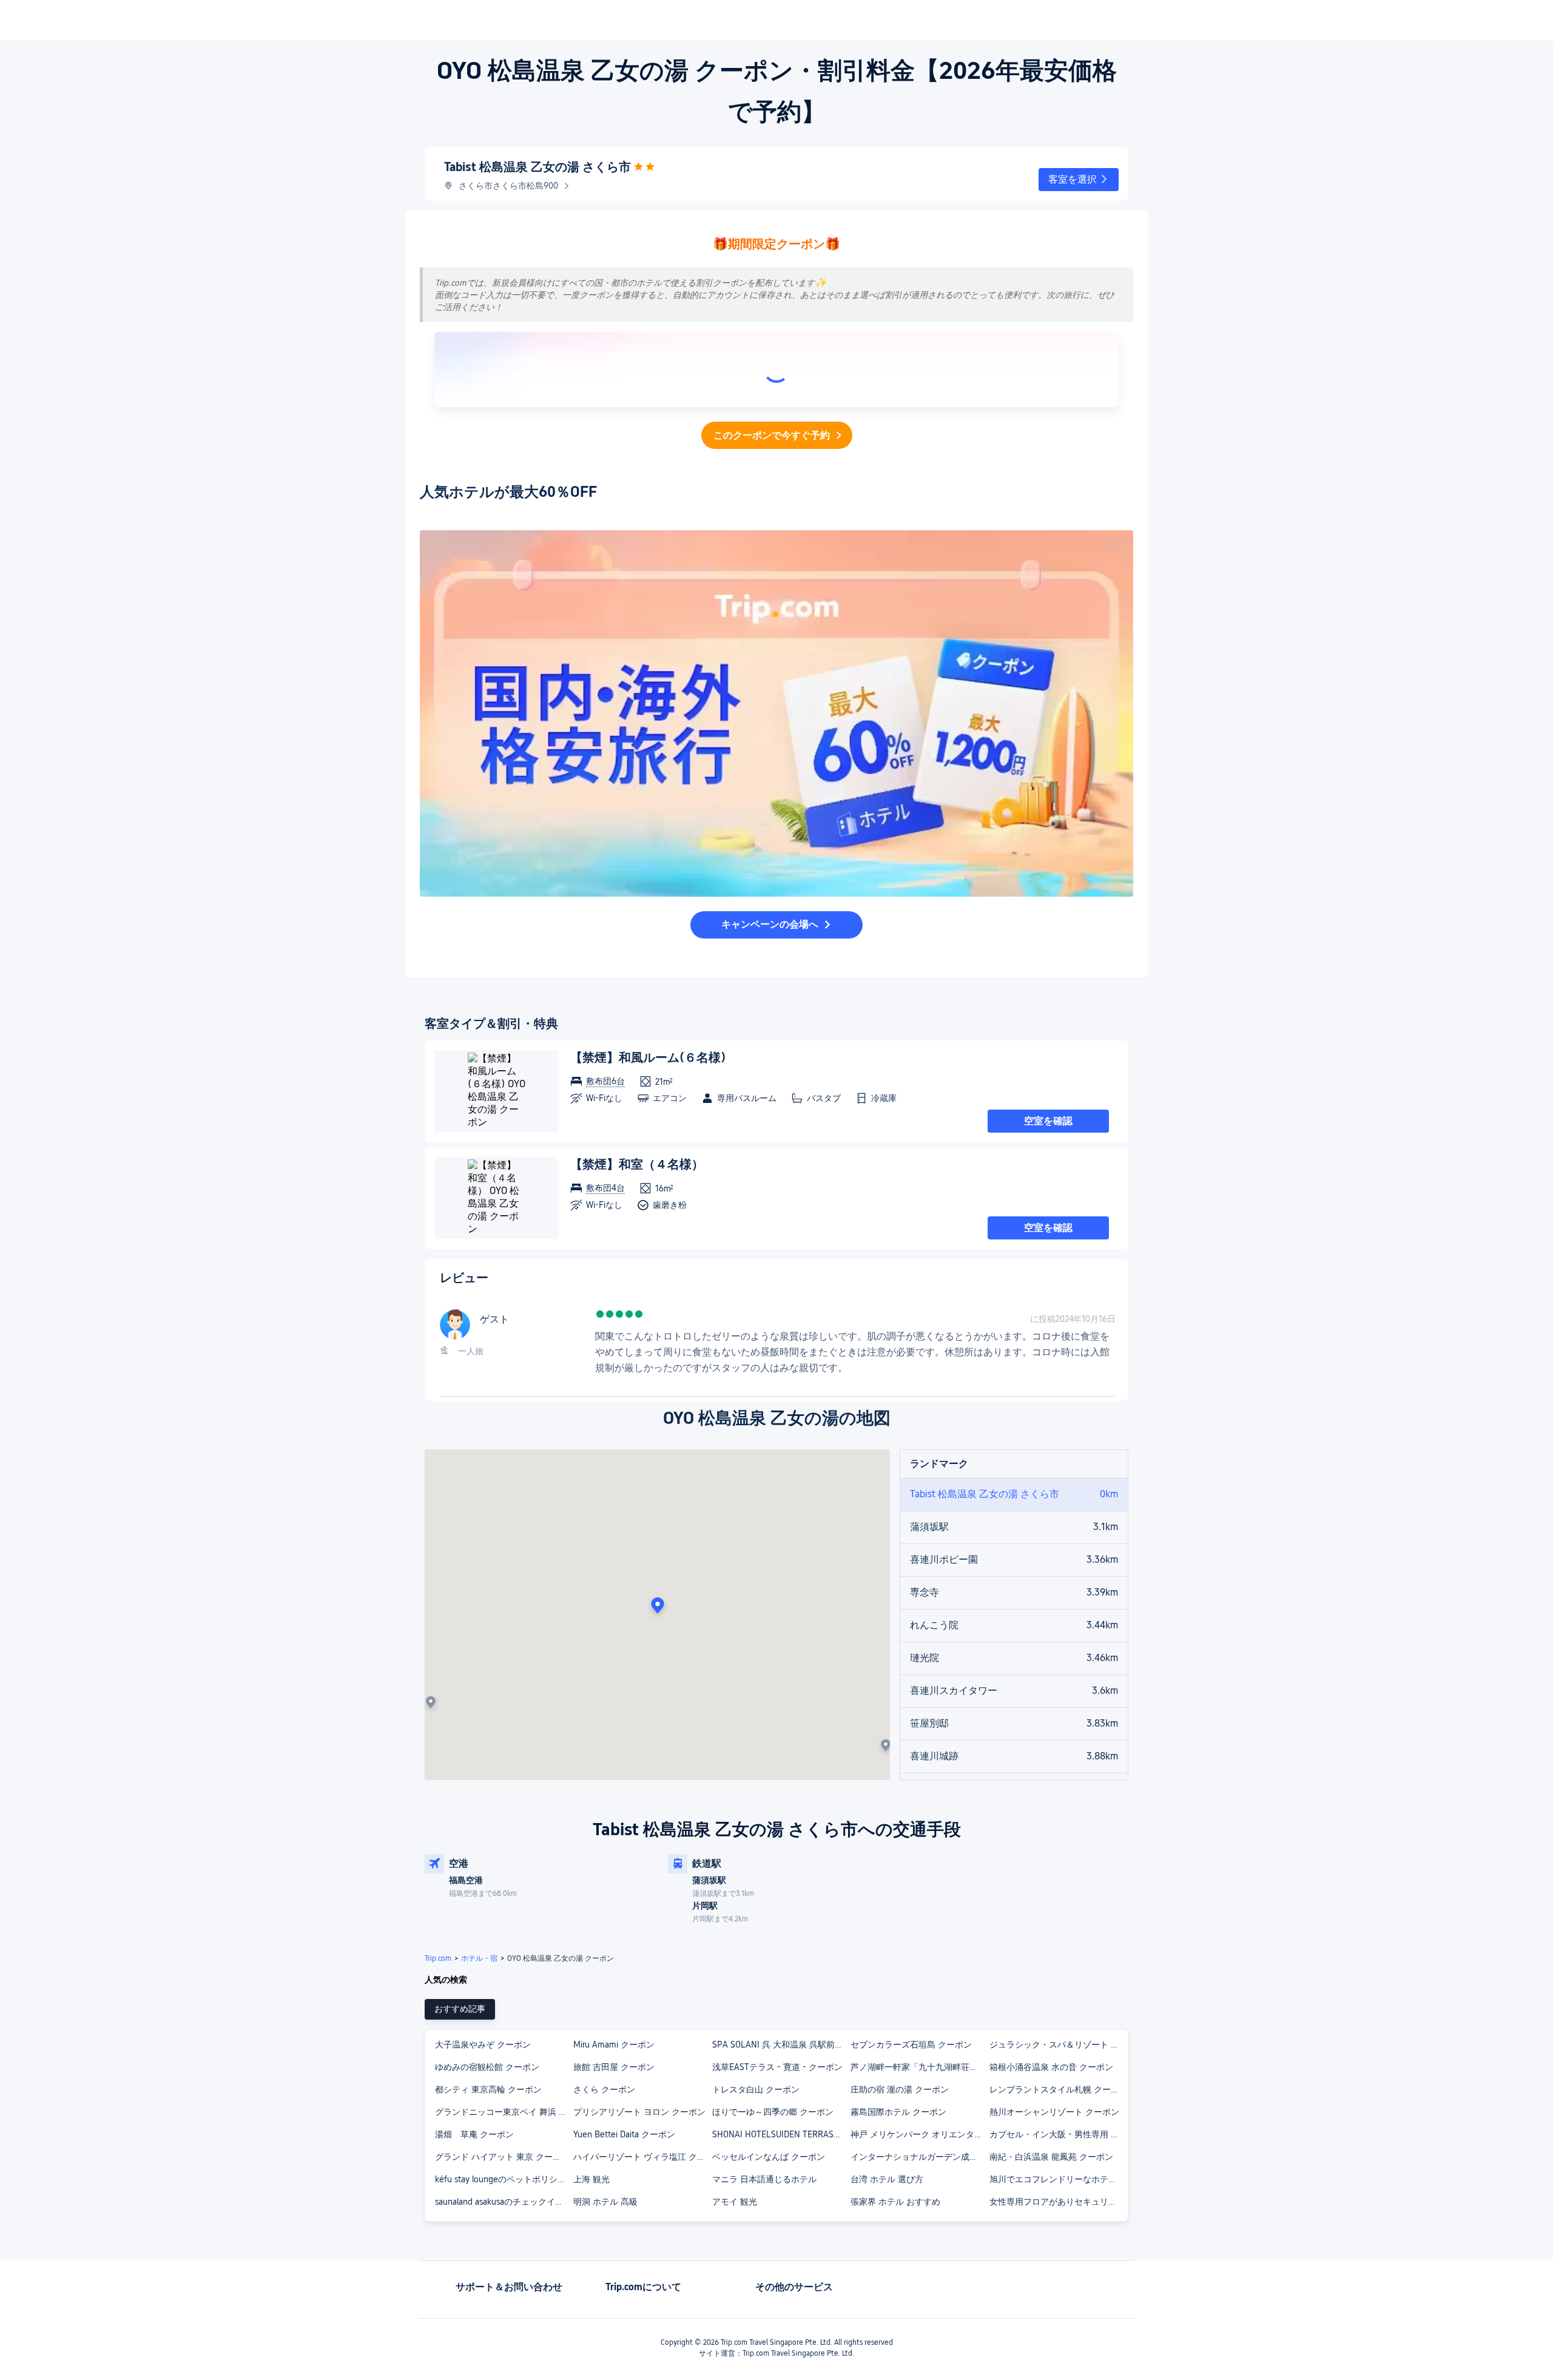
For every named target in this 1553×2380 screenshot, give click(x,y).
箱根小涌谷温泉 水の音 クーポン (1051, 2067)
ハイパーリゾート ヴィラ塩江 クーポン (642, 2157)
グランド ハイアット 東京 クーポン (502, 2157)
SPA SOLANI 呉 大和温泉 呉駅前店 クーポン (781, 2045)
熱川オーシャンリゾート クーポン (1054, 2112)
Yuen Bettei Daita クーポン (624, 2134)
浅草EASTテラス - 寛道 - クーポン (777, 2067)
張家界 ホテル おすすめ (895, 2202)
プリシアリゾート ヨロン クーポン (639, 2112)
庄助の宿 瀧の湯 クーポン (900, 2089)
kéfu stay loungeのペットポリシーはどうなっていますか (504, 2179)
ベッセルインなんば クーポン (769, 2157)
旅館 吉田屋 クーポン (614, 2067)
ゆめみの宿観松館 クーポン (487, 2067)
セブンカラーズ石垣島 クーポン (911, 2045)
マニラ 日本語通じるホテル (764, 2179)
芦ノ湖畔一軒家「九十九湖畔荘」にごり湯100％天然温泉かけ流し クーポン (919, 2067)
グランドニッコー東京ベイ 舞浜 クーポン (504, 2112)
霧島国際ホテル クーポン (898, 2112)
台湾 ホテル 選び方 (887, 2179)
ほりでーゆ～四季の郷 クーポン (773, 2112)
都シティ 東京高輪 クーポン (488, 2089)
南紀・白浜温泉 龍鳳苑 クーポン (1051, 2157)
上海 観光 (591, 2179)
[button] (1079, 180)
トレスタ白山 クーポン (756, 2089)
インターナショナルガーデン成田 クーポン (919, 2157)
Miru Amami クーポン (614, 2045)
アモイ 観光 (735, 2202)
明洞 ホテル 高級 (605, 2202)
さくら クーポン (604, 2089)
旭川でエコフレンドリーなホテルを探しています (1058, 2179)
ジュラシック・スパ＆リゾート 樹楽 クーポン (1058, 2045)
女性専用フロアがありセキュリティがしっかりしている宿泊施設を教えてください (1058, 2202)
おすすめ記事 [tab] (460, 2009)
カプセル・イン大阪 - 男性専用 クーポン (1058, 2134)
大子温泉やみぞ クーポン (483, 2045)
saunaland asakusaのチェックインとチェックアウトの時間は (504, 2202)
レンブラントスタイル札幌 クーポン (1058, 2089)
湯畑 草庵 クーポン (474, 2134)
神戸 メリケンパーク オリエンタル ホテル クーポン (919, 2134)
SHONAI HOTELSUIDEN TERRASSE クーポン (781, 2134)
